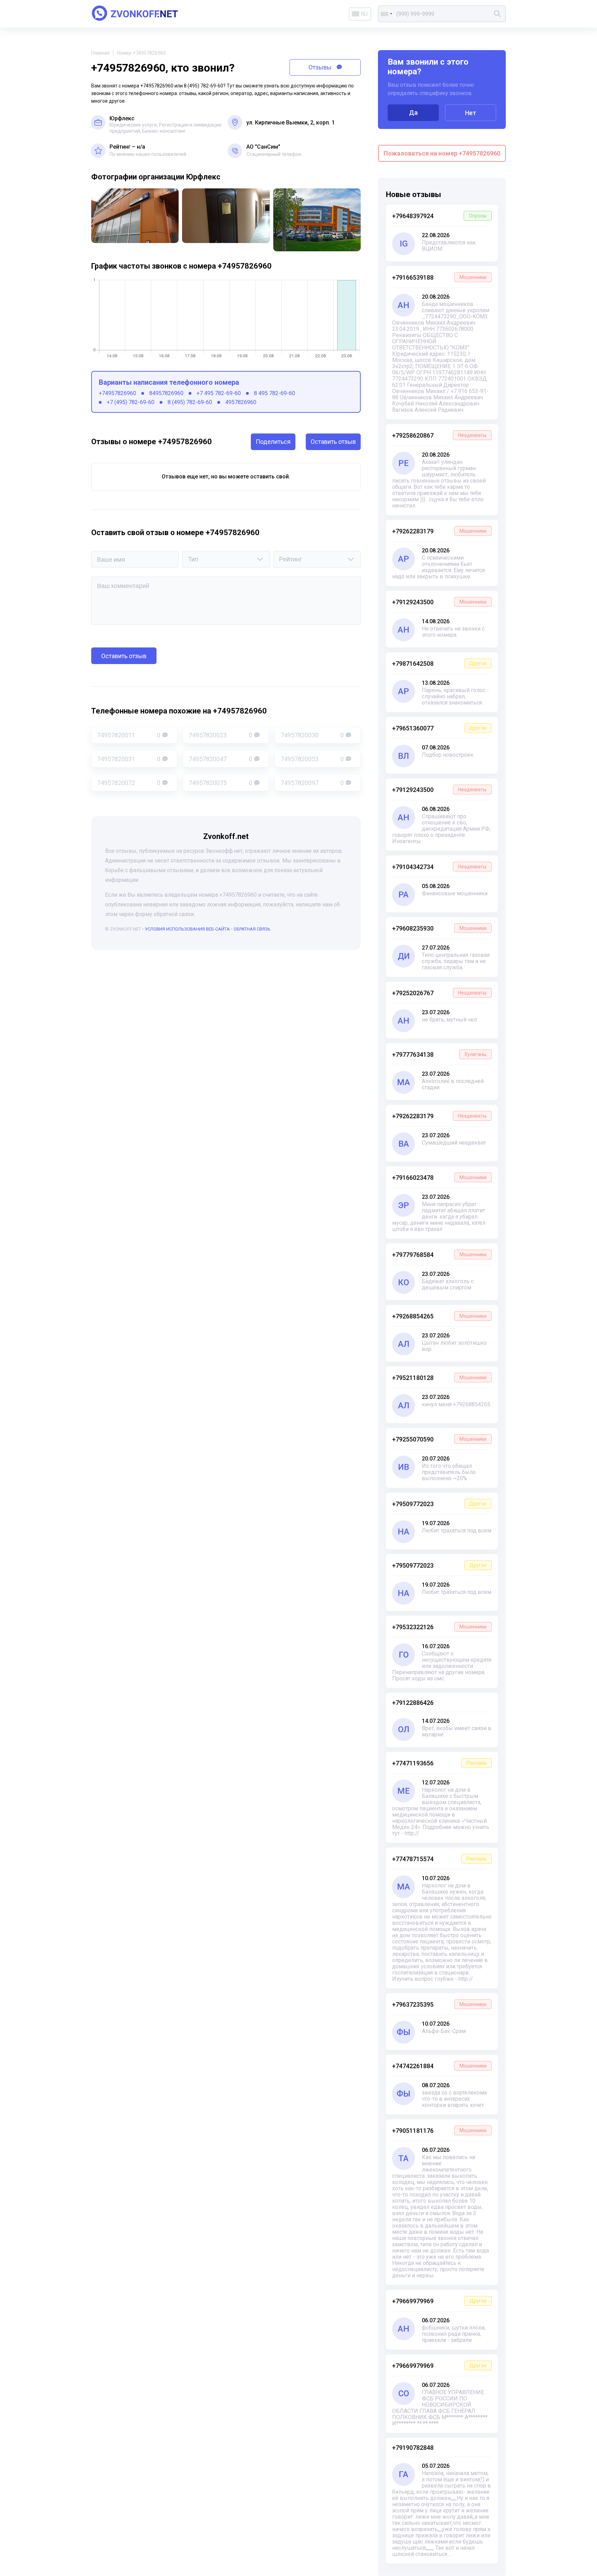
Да (413, 113)
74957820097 (312, 783)
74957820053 (312, 759)
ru (364, 14)
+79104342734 (439, 867)
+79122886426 (413, 1703)
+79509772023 (439, 1504)
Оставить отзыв (333, 442)
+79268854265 (439, 1316)
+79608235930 (439, 928)
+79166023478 (439, 1178)
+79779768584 (439, 1255)
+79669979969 (439, 2301)
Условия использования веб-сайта (187, 929)
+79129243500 (439, 602)
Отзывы (321, 67)
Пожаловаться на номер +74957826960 (442, 153)
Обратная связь (252, 929)
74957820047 (220, 759)
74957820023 (220, 735)
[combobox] (386, 14)
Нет (471, 113)
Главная (100, 53)
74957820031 (129, 759)
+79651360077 (439, 728)
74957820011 (129, 735)
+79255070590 (439, 1439)
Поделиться (273, 442)
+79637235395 (439, 2004)
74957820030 (312, 735)
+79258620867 (439, 435)
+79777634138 (439, 1054)
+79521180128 (439, 1378)
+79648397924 (439, 216)
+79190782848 (413, 2448)
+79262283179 (439, 531)
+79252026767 (439, 993)
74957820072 (129, 783)
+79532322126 (439, 1627)
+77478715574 (439, 1859)
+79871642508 (439, 664)
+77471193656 (439, 1763)
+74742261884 (439, 2066)
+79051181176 (439, 2131)
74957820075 (220, 783)
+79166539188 (439, 277)
